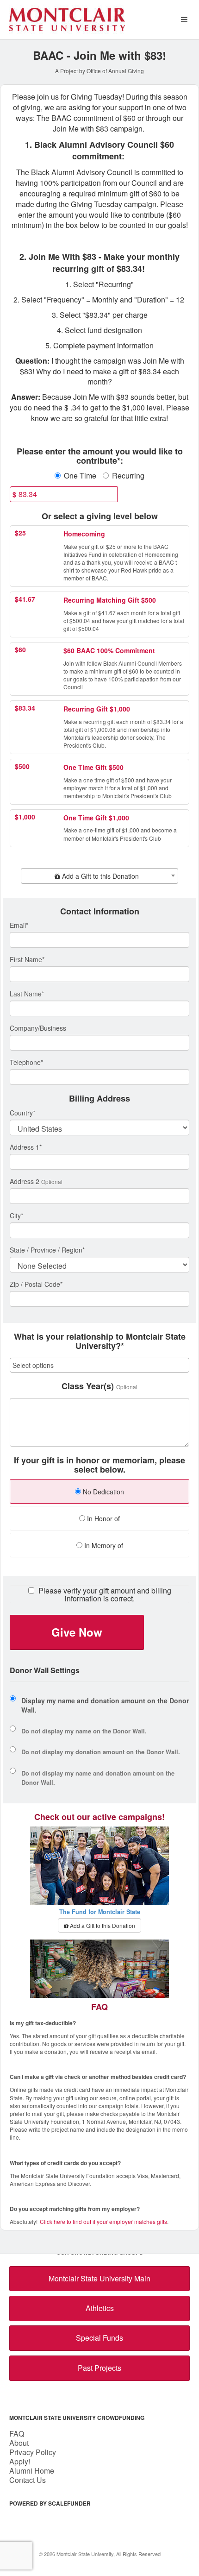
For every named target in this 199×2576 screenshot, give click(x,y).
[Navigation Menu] (184, 20)
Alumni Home (32, 2471)
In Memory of (103, 1545)
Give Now (77, 1632)
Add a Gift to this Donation (102, 1925)
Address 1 (26, 1147)
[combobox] (99, 876)
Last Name (27, 994)
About (19, 2443)
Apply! (20, 2461)
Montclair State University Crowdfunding (77, 2418)
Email (19, 925)
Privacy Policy (33, 2452)
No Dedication (103, 1492)
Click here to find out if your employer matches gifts (103, 2221)
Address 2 (25, 1181)
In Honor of (103, 1518)
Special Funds (99, 2338)
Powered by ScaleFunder (50, 2503)
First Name (27, 959)
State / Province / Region (47, 1250)
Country (22, 1113)
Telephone (26, 1062)
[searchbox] (99, 1365)
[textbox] (99, 876)
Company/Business (38, 1028)
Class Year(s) (88, 1386)
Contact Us (28, 2480)
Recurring (128, 476)
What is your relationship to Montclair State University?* (100, 1342)
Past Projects (99, 2368)
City (16, 1216)
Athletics (100, 2308)
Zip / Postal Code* (36, 1284)
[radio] (99, 1493)
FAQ (17, 2434)
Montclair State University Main (99, 2278)
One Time (80, 476)
